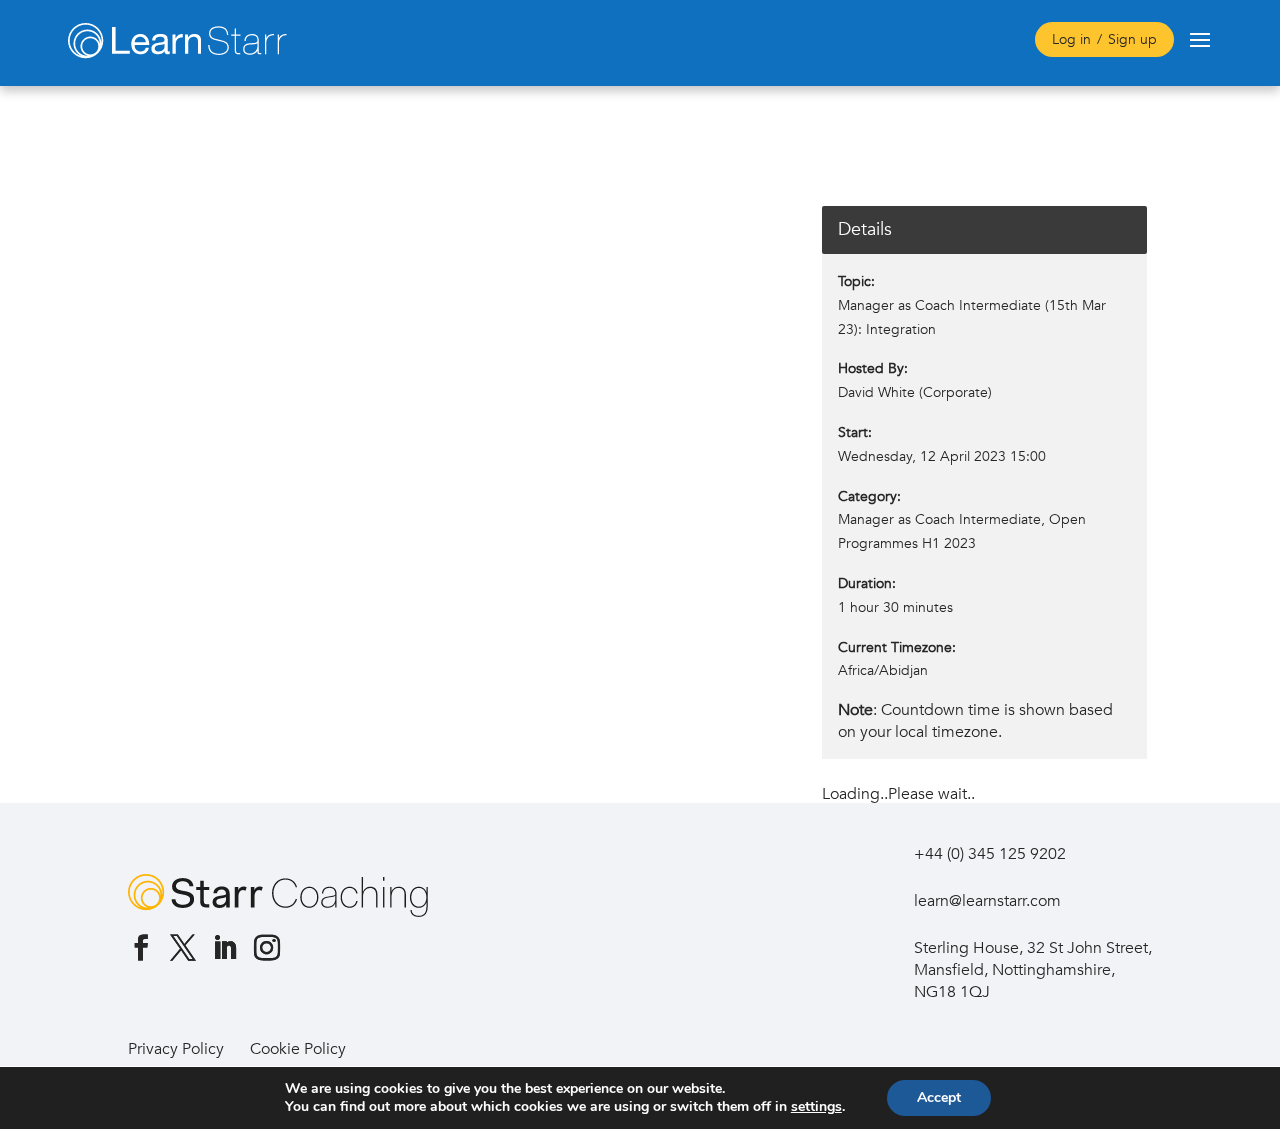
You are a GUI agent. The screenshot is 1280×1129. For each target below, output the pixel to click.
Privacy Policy (176, 1049)
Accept (939, 1097)
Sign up (1132, 39)
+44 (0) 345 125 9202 (990, 854)
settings (816, 1107)
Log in (1071, 39)
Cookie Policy (298, 1049)
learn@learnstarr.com (987, 901)
